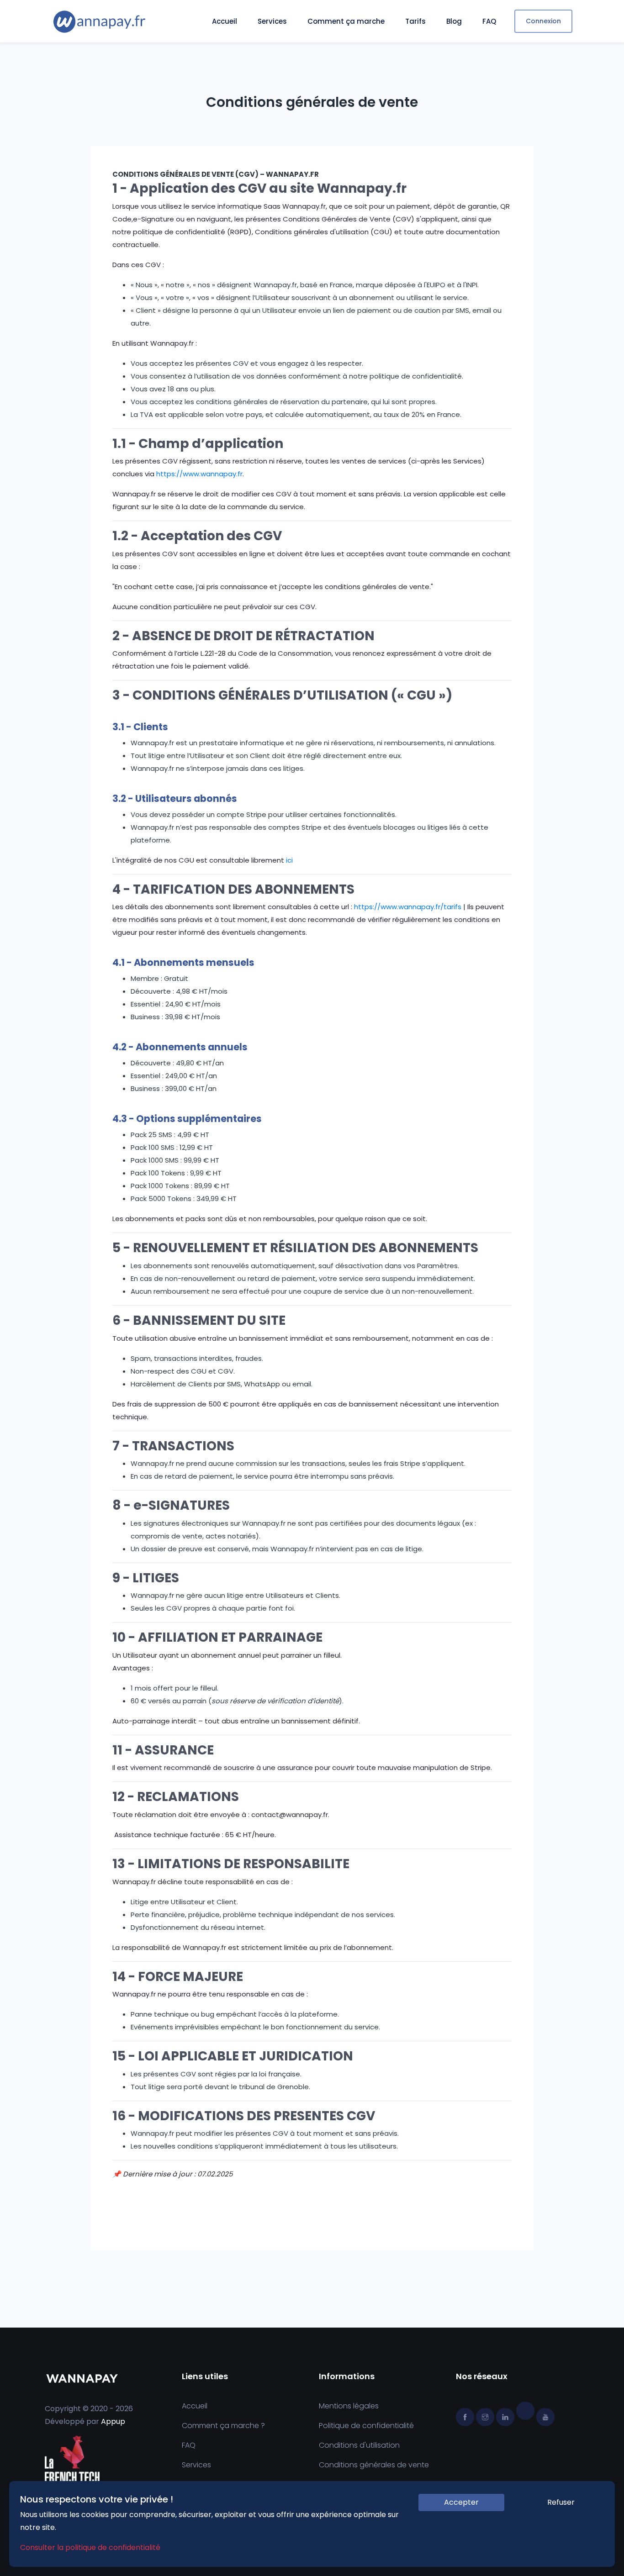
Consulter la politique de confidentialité (90, 2547)
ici (289, 860)
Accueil (225, 21)
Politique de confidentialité (366, 2426)
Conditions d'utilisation (359, 2445)
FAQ (489, 21)
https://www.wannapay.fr (199, 474)
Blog (454, 21)
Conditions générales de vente (374, 2465)
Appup (113, 2421)
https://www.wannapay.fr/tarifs (408, 907)
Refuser (561, 2502)
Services (272, 21)
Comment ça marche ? (223, 2426)
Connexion (543, 21)
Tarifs (415, 21)
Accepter (461, 2502)
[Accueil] (99, 21)
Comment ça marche (346, 21)
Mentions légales (349, 2406)
